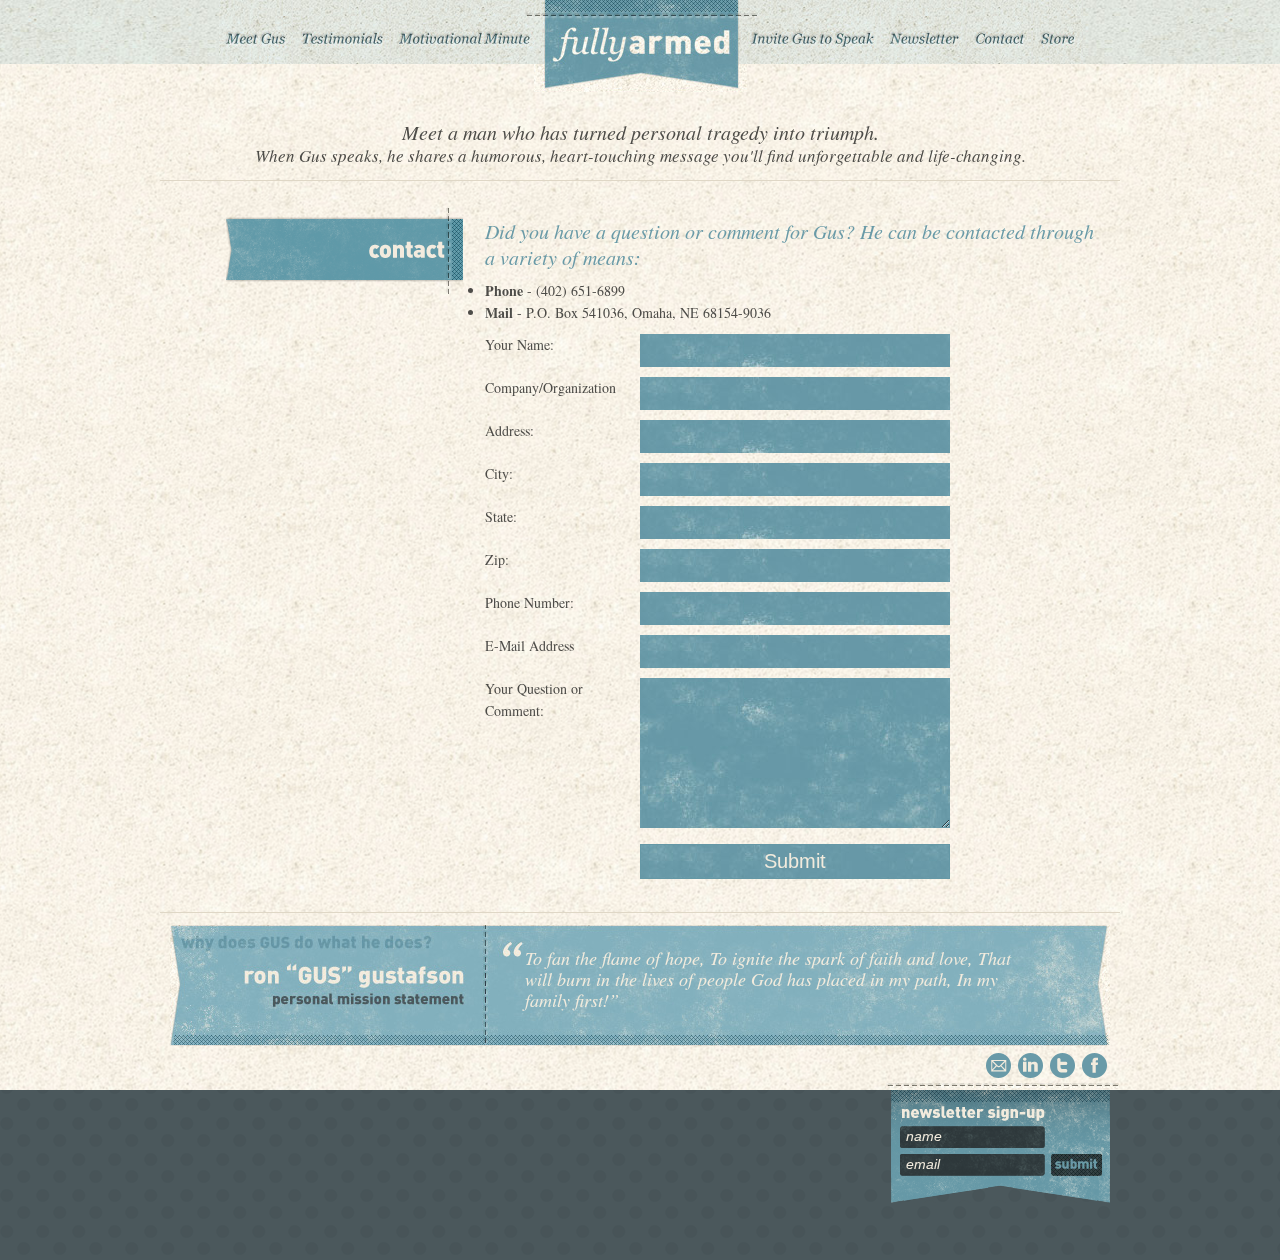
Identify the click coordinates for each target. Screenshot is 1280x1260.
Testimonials (342, 32)
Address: (509, 430)
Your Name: (519, 344)
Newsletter (924, 32)
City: (499, 473)
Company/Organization (550, 387)
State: (501, 516)
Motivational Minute (462, 32)
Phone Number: (529, 602)
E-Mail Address (529, 645)
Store (1058, 32)
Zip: (497, 559)
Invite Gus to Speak (814, 32)
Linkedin (1030, 1065)
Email (998, 1065)
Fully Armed (640, 46)
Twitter (1062, 1065)
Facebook (1094, 1065)
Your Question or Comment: (534, 699)
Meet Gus (256, 32)
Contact (1000, 32)
